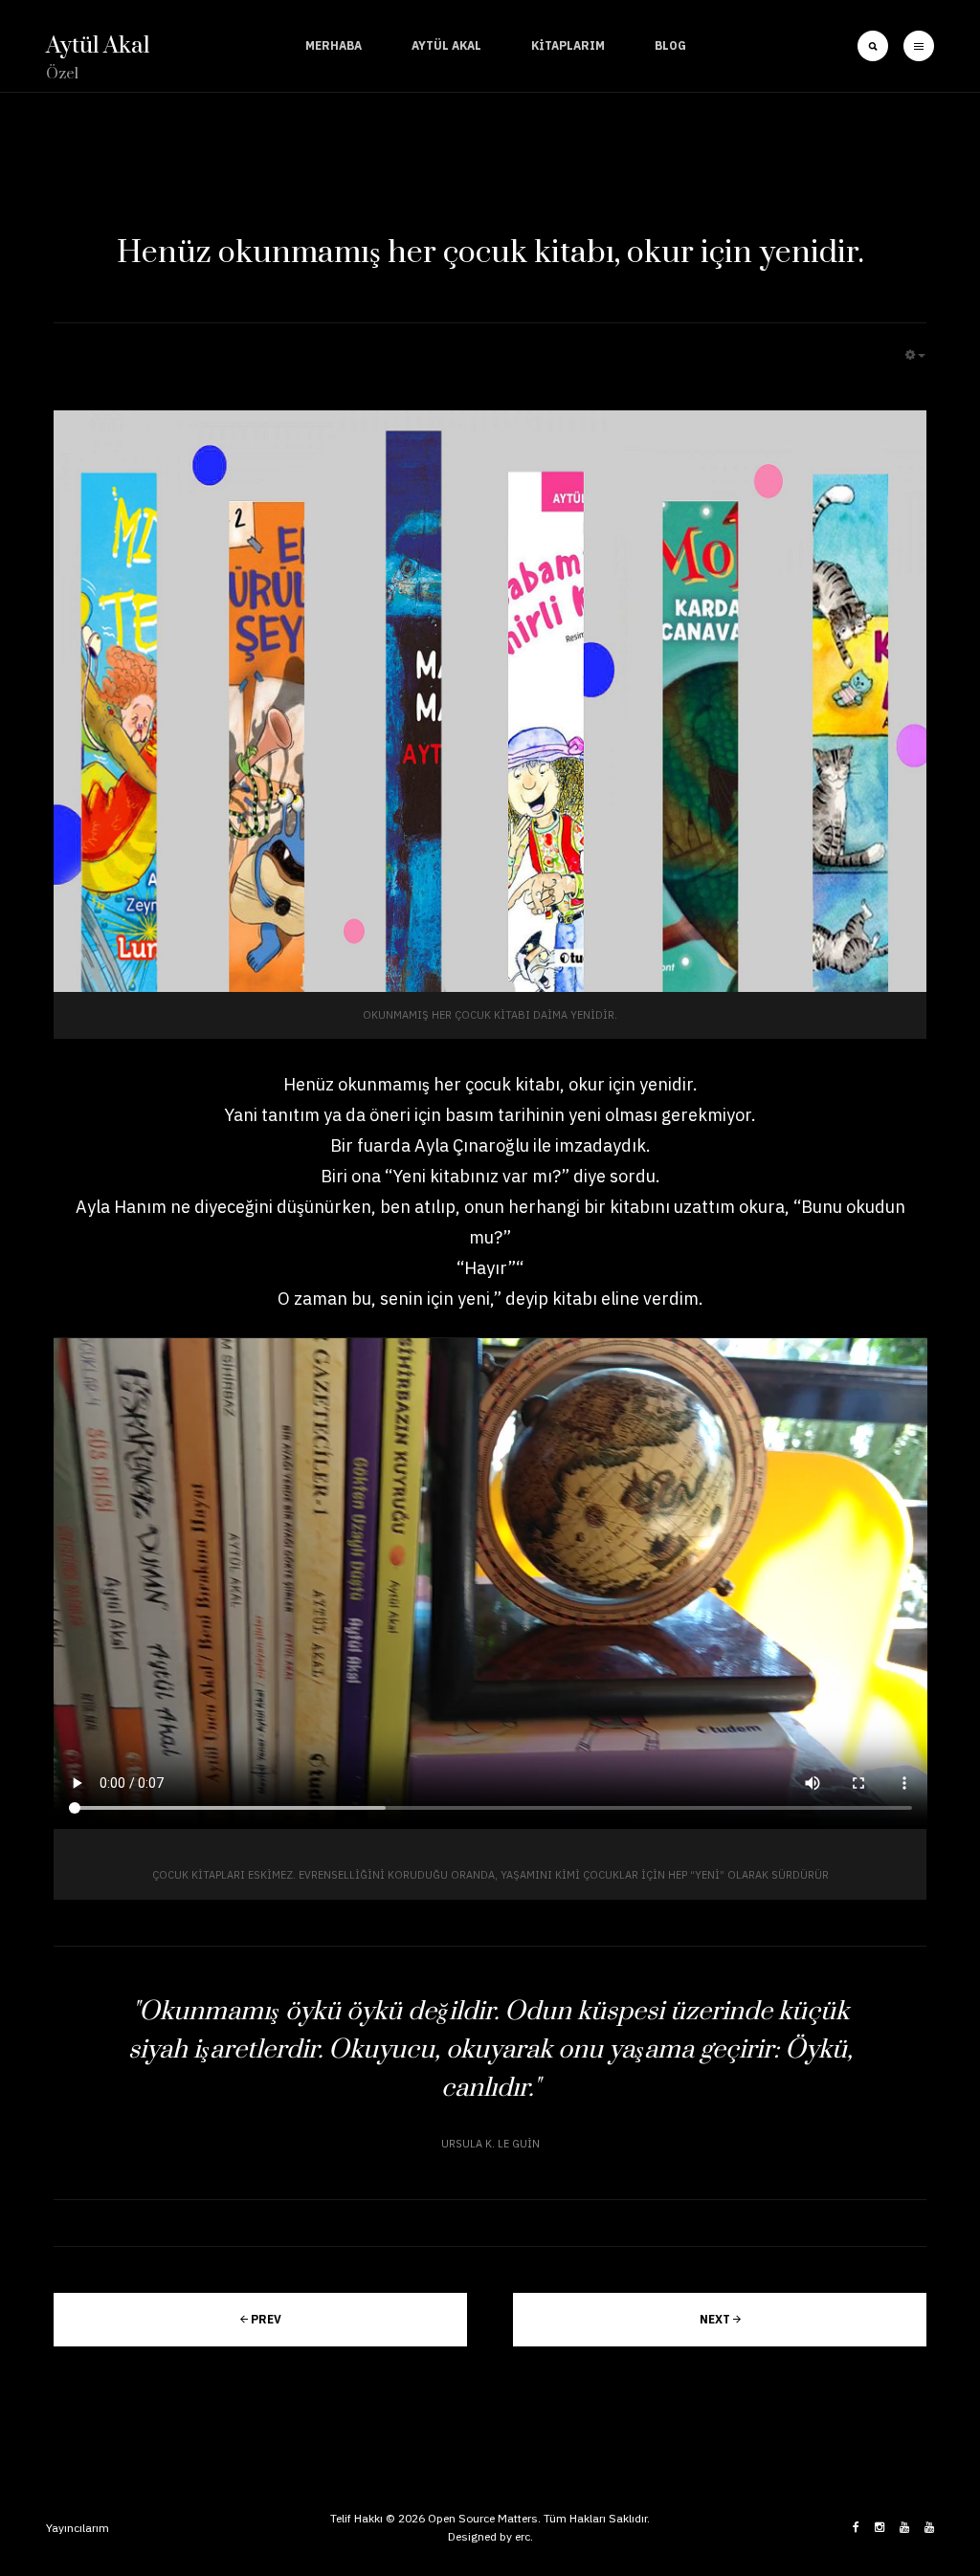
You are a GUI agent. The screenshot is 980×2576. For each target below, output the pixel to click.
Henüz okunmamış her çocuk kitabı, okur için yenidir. (490, 253)
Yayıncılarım (78, 2528)
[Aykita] (929, 2527)
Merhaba (334, 45)
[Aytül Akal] (904, 2527)
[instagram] (880, 2527)
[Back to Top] (911, 2484)
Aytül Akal (446, 45)
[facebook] (856, 2527)
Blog (670, 45)
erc (523, 2536)
